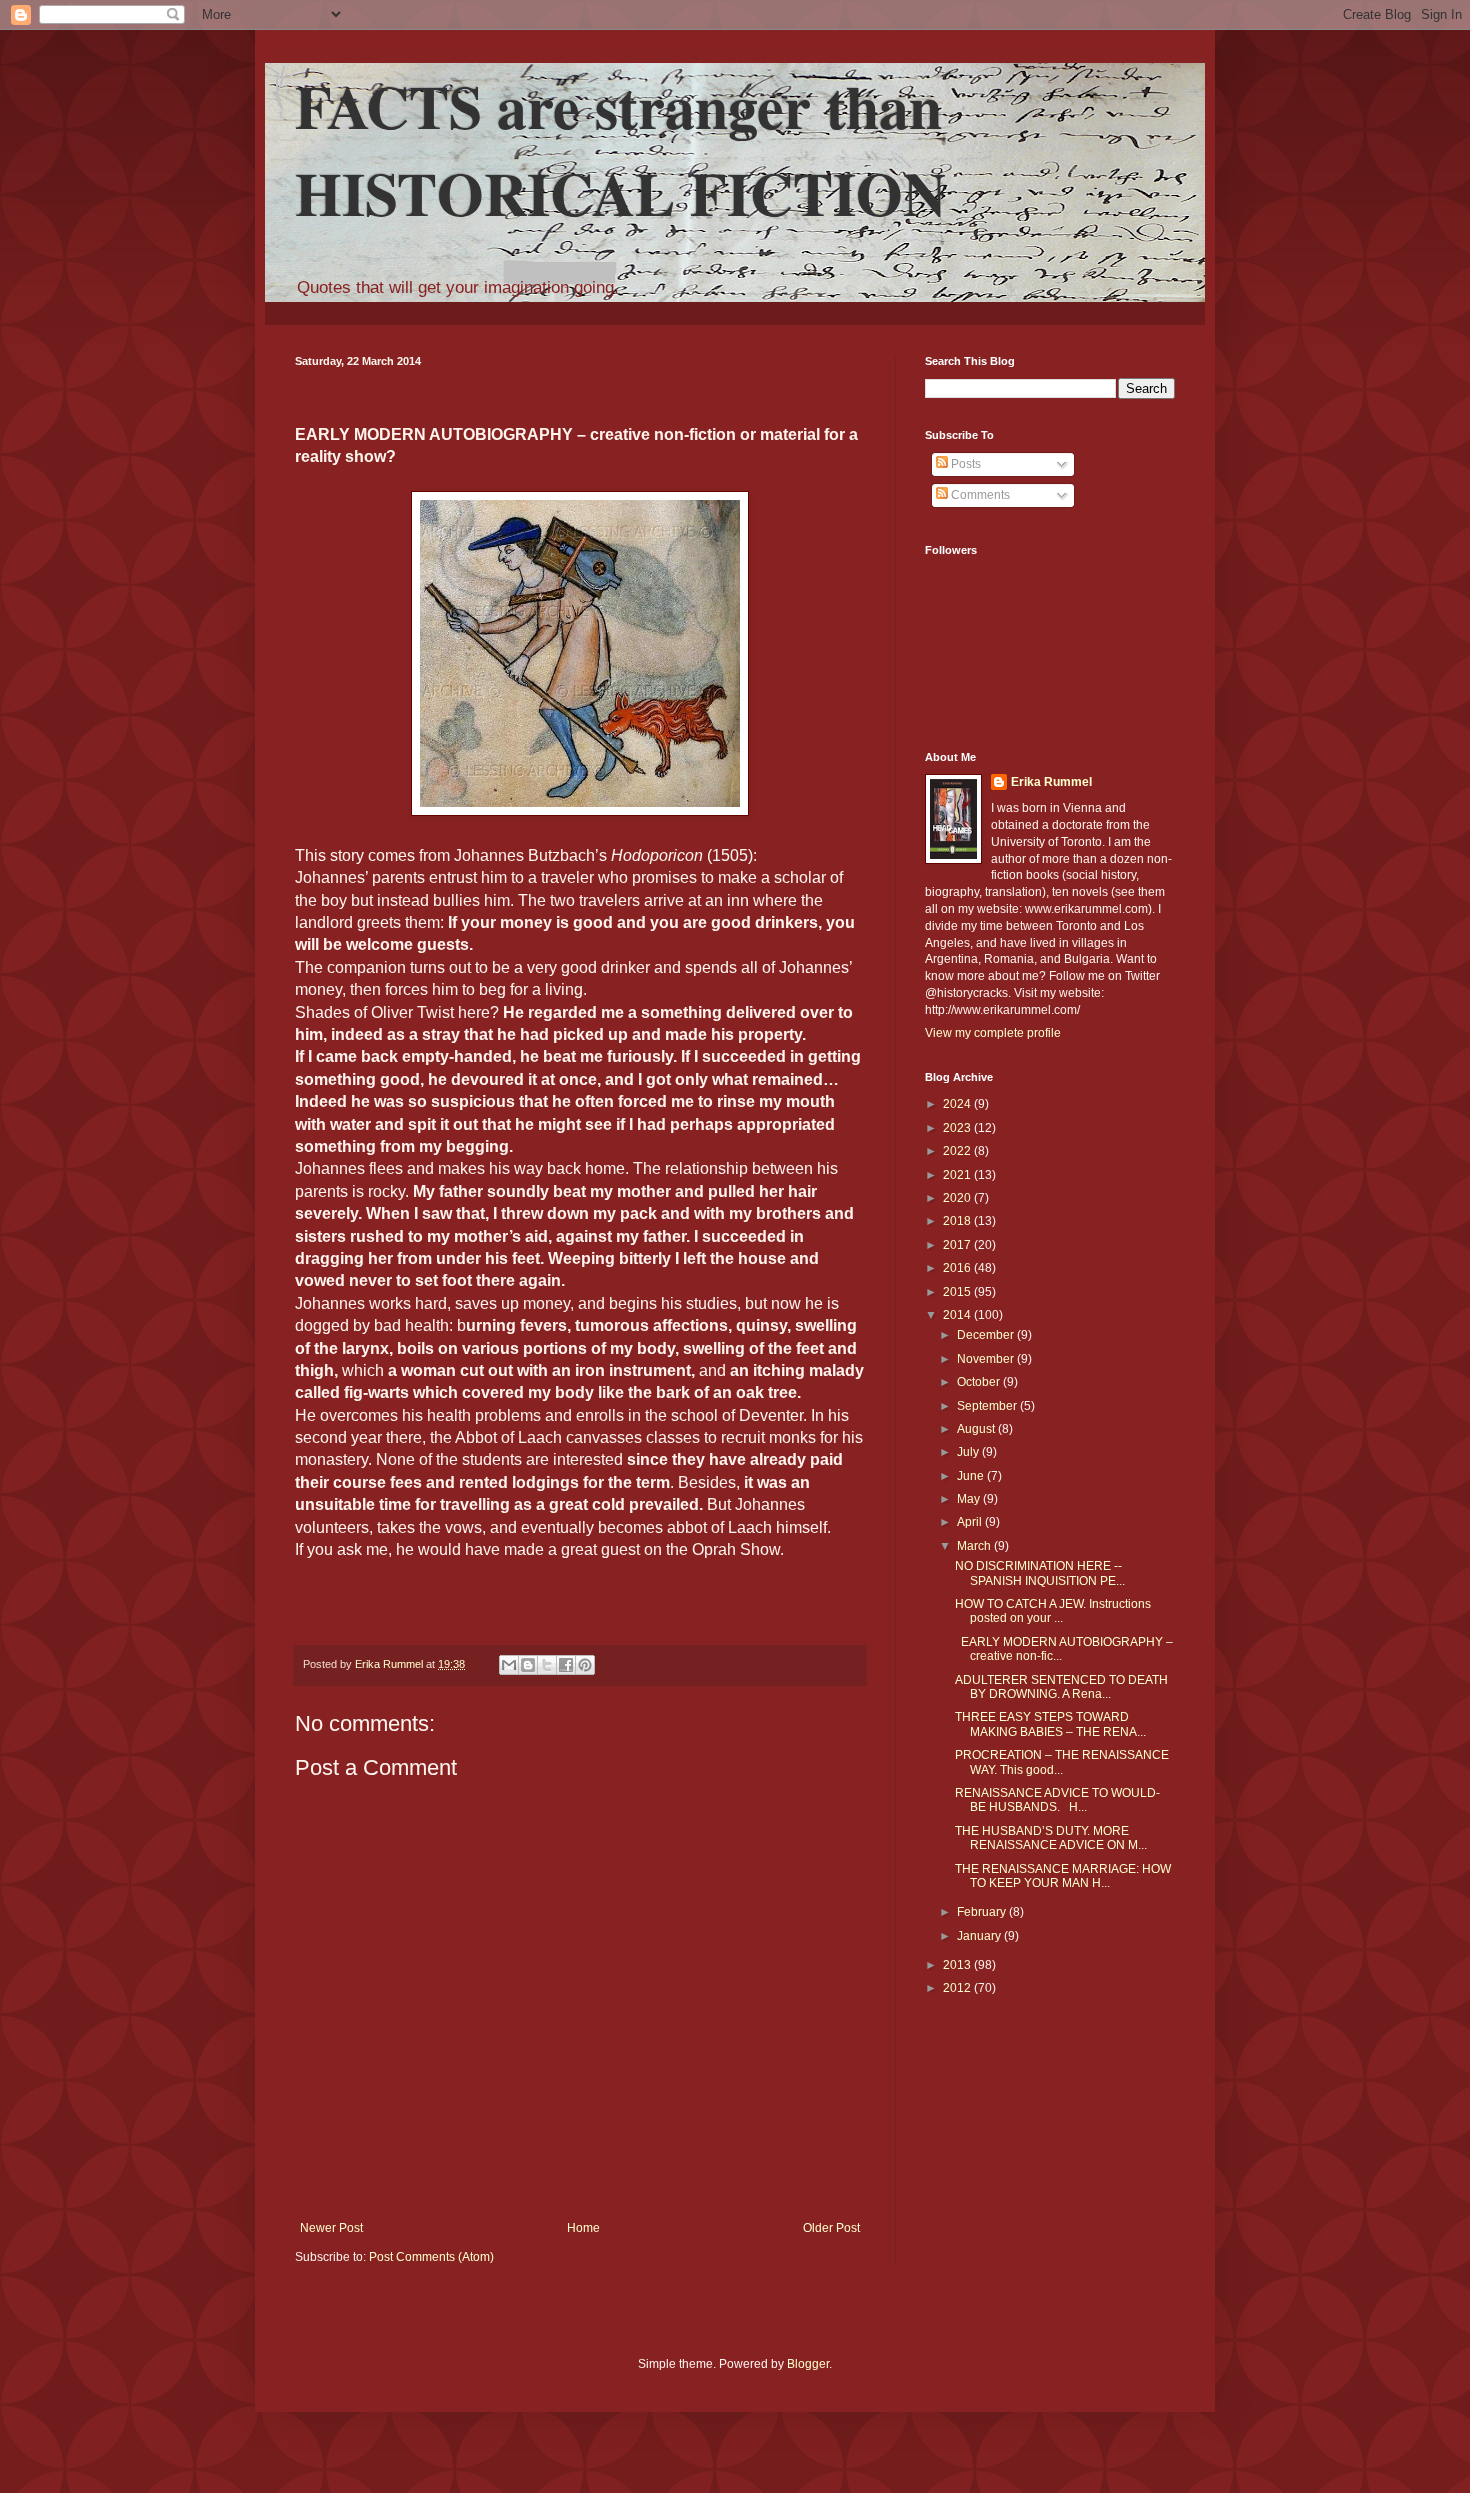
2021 (958, 1175)
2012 (958, 1988)
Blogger (808, 2364)
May (970, 1499)
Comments (979, 495)
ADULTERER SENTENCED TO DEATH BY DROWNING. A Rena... (1061, 1687)
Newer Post (331, 2228)
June (972, 1476)
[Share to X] (547, 1665)
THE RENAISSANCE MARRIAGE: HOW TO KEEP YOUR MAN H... (1063, 1876)
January (980, 1936)
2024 (958, 1104)
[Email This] (509, 1665)
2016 (958, 1268)
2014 (958, 1315)
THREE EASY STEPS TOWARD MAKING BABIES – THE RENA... (1050, 1724)
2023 (958, 1128)
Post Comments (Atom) (431, 2257)
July (969, 1452)
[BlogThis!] (528, 1665)
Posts (964, 464)
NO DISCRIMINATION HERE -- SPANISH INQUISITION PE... (1040, 1573)
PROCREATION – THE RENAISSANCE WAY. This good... (1062, 1762)
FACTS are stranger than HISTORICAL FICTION (620, 149)
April (971, 1522)
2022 (958, 1151)
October (980, 1382)
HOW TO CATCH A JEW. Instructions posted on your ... (1053, 1611)
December (987, 1335)
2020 (958, 1198)
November (987, 1359)
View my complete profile (993, 1033)
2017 (958, 1245)
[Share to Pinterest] (585, 1665)
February (983, 1912)
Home (583, 2228)
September (988, 1406)
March (975, 1546)
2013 (958, 1965)
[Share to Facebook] (566, 1665)
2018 (958, 1221)
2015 (958, 1292)
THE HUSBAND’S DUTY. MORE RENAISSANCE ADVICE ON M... (1051, 1838)
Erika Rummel (1051, 782)
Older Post (831, 2228)
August (977, 1429)
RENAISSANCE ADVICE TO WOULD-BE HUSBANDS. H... (1057, 1800)
